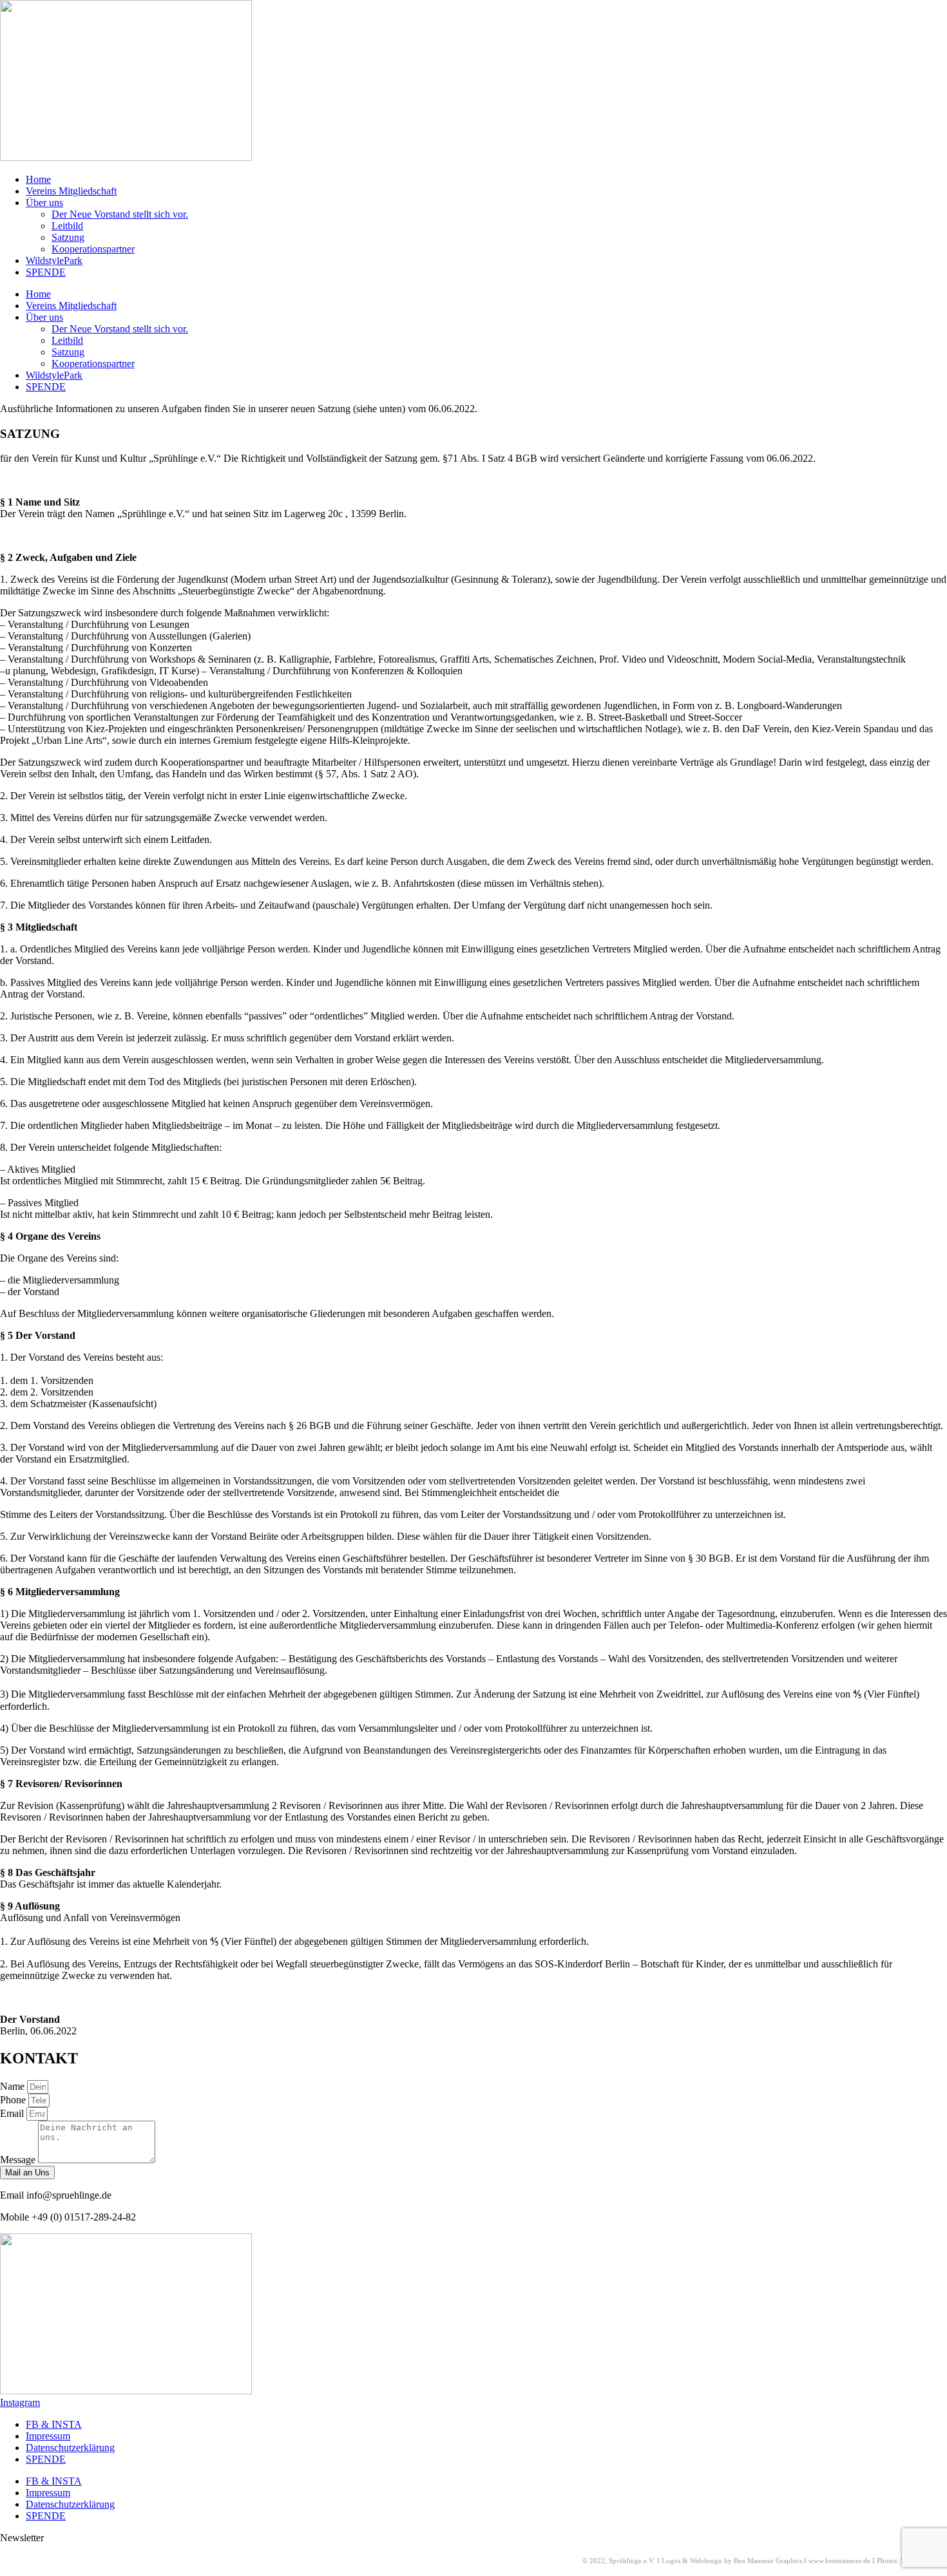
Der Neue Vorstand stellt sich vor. (120, 214)
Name (14, 2086)
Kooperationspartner (93, 249)
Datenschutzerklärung (70, 2448)
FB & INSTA (54, 2424)
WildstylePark (54, 260)
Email (13, 2113)
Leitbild (67, 226)
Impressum (48, 2436)
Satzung (68, 237)
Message (19, 2160)
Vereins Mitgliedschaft (71, 191)
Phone (14, 2100)
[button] (22, 2538)
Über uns (44, 203)
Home (38, 179)
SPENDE (46, 272)
